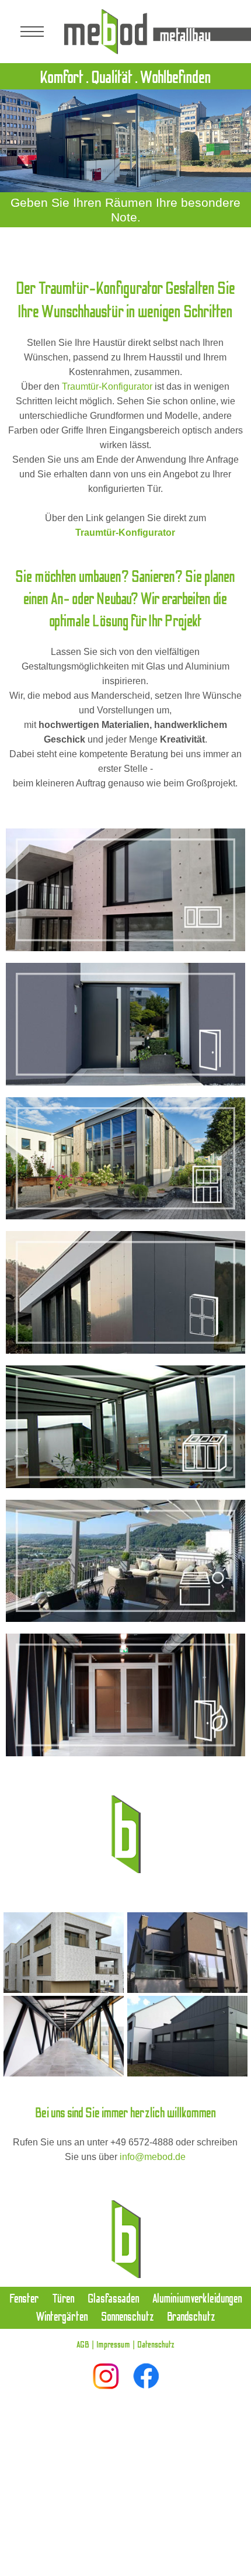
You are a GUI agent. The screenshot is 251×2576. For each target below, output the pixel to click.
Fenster (24, 2299)
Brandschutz (191, 2317)
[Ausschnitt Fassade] (187, 2036)
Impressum (113, 2345)
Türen (63, 2299)
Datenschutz (156, 2345)
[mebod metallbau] (158, 32)
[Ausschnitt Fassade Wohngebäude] (187, 1953)
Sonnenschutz (128, 2317)
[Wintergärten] (125, 1427)
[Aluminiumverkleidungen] (125, 1292)
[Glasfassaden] (125, 1159)
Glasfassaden (114, 2299)
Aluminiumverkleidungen (197, 2299)
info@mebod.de (153, 2157)
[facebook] (146, 2376)
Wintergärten (62, 2317)
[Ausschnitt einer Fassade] (64, 1953)
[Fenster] (125, 890)
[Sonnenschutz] (125, 1561)
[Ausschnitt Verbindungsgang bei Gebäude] (64, 2036)
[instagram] (106, 2376)
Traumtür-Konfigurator (107, 386)
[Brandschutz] (125, 1695)
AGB (83, 2345)
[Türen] (125, 1024)
